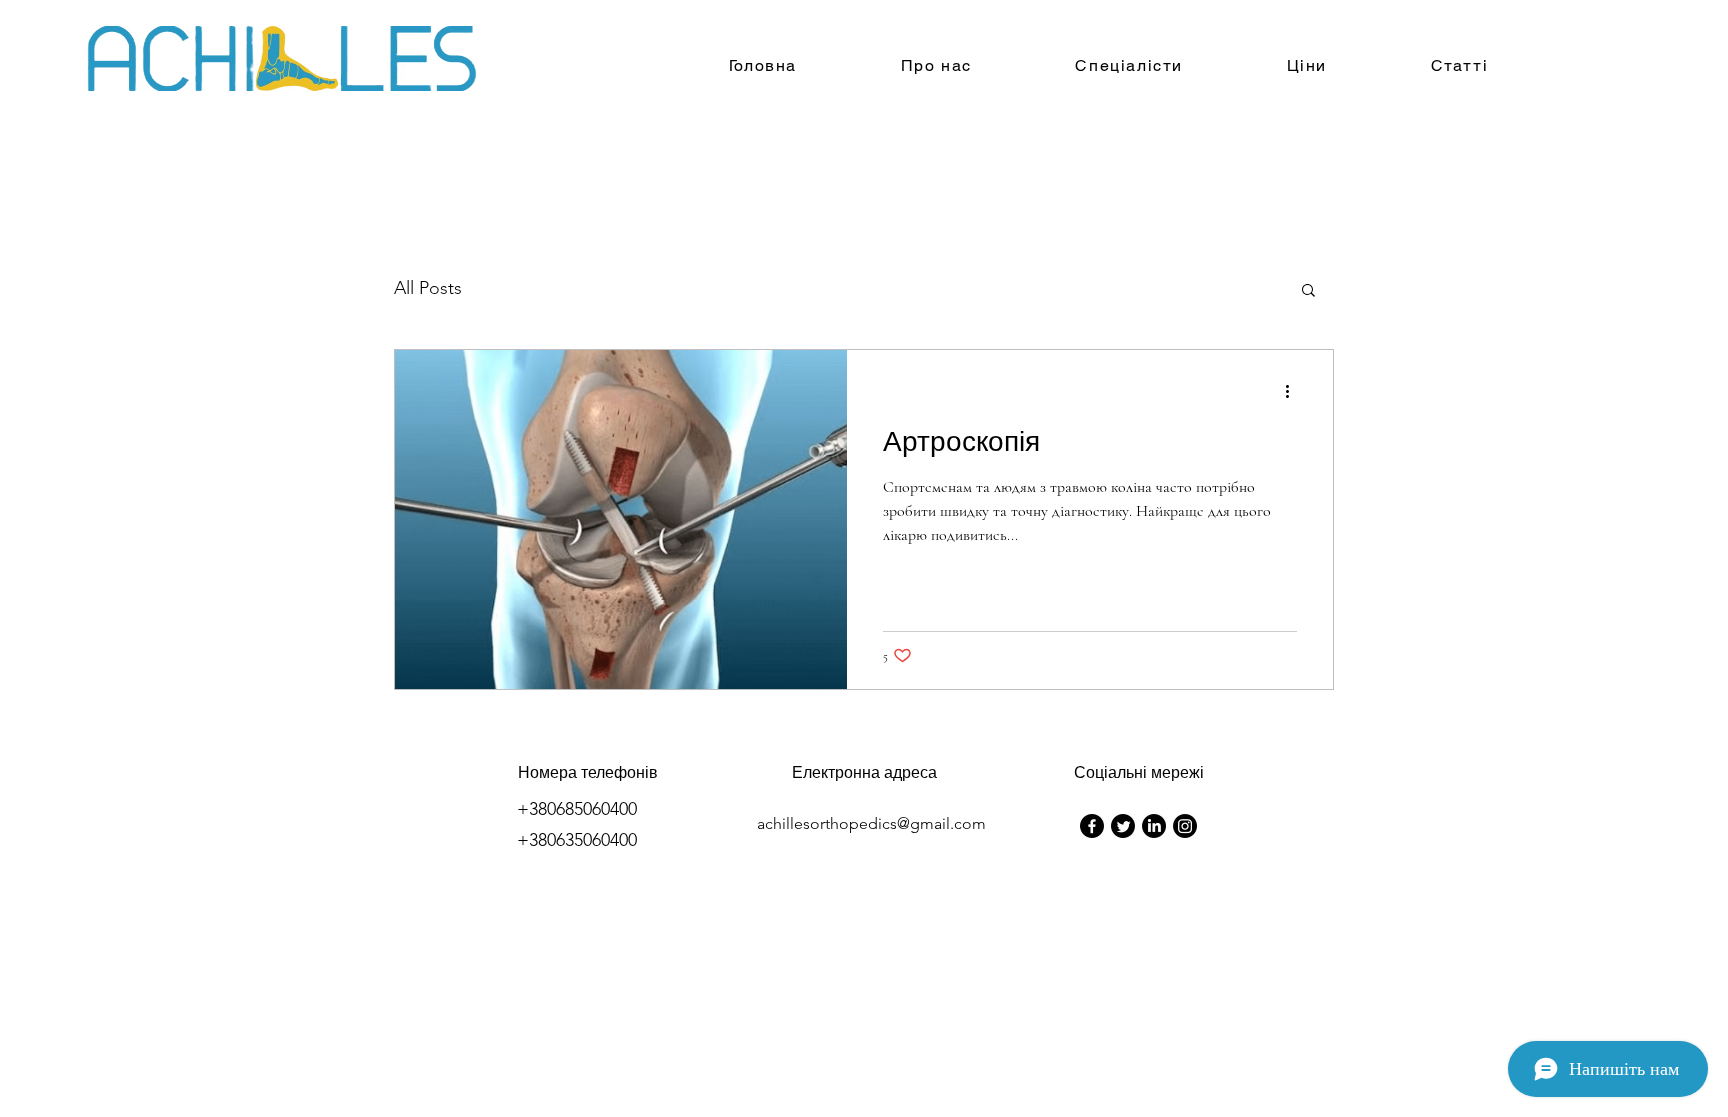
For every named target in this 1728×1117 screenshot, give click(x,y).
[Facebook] (1092, 826)
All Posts (428, 288)
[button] (1308, 291)
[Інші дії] (1294, 391)
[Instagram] (1185, 826)
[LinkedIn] (1154, 826)
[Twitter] (1123, 826)
